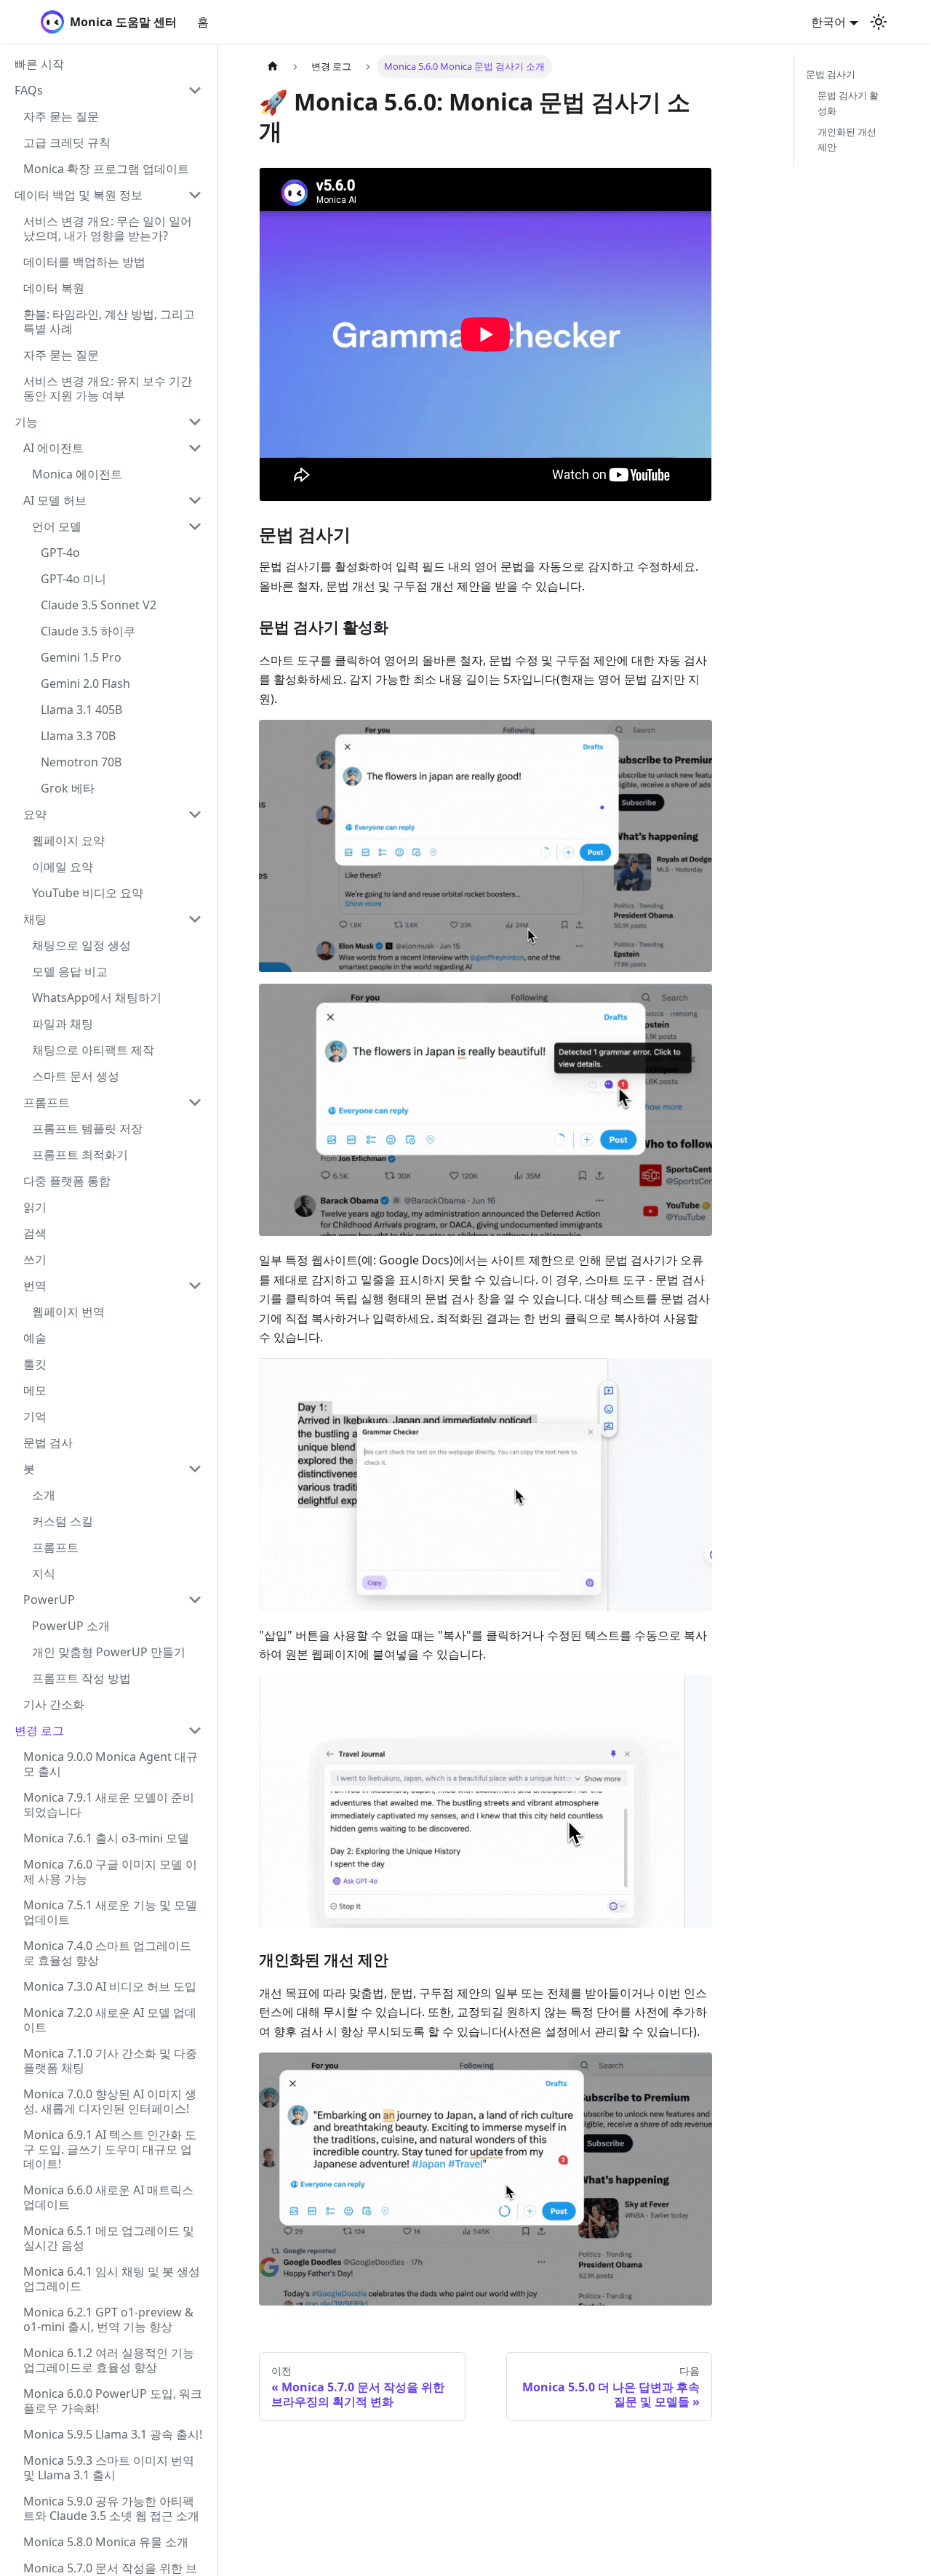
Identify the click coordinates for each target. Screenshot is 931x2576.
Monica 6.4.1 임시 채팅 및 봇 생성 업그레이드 (112, 2279)
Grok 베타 (68, 788)
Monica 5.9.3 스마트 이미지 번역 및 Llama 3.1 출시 (109, 2468)
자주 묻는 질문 (61, 116)
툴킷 (35, 1364)
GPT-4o (60, 553)
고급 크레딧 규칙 (67, 143)
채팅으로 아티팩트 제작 (93, 1050)
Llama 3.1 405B (81, 710)
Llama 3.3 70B (78, 736)
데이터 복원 (54, 288)
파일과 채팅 (63, 1024)
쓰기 (35, 1259)
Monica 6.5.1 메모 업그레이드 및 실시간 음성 (109, 2238)
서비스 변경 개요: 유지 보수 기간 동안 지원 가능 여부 (108, 388)
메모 (35, 1390)
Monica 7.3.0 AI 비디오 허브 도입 (110, 1986)
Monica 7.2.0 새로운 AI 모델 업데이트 (110, 2020)
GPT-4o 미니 (73, 579)
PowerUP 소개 (71, 1626)
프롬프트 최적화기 (80, 1155)
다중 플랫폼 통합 (67, 1181)
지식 (44, 1573)
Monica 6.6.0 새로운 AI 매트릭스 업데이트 (108, 2197)
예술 (35, 1338)
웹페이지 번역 (68, 1312)
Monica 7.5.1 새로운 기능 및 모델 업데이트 (110, 1912)
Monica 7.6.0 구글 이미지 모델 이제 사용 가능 (110, 1871)
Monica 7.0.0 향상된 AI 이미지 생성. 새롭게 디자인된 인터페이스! (110, 2101)
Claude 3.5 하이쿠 (88, 631)
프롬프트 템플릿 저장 (87, 1128)
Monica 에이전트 (77, 474)
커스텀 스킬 (63, 1521)
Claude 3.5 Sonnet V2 (99, 605)
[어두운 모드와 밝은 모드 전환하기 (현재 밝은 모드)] (879, 22)
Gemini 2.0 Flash (85, 683)
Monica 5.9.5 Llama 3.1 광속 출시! (113, 2434)
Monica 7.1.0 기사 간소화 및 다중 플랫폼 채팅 (110, 2061)
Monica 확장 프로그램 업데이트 (106, 169)
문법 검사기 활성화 (848, 103)
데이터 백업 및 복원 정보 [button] (79, 195)
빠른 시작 (39, 64)
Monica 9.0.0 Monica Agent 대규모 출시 (111, 1764)
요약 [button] (35, 814)
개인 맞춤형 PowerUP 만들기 (109, 1652)
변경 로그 (39, 1730)
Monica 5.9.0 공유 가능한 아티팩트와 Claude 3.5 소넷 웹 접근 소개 (111, 2508)
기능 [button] (26, 422)
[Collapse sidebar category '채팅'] (195, 919)
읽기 (35, 1207)
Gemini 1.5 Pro (81, 657)
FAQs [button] (29, 90)
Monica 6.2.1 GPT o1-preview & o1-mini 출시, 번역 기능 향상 (108, 2319)
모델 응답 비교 (70, 971)
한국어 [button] (828, 22)
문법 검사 (48, 1443)
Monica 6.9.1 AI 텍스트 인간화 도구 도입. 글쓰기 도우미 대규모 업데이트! (110, 2149)
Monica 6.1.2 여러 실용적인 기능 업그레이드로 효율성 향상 (109, 2360)
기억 (35, 1416)
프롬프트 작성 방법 (81, 1678)
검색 (35, 1233)
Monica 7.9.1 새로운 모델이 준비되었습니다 (109, 1805)
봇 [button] (29, 1469)
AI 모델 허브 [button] (55, 500)
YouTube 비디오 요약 (88, 893)
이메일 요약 (63, 867)
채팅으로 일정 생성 (81, 945)
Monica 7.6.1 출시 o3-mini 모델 (106, 1838)
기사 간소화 (54, 1704)
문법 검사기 (831, 74)
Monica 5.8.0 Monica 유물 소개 (106, 2542)
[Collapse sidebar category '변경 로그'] (195, 1730)
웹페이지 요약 (68, 840)
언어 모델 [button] (57, 526)
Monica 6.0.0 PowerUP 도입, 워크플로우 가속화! (113, 2401)
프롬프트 (47, 1102)
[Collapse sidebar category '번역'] (195, 1285)
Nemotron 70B (81, 762)
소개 (44, 1495)
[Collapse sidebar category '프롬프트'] (195, 1102)
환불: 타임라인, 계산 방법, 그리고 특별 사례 (109, 321)
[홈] (273, 67)
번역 (35, 1285)
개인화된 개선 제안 (847, 139)
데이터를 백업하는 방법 (84, 262)
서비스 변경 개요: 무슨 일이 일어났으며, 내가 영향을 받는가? (108, 228)
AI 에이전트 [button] (53, 448)
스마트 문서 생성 (76, 1076)
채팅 (35, 919)
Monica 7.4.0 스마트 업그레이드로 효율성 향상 (107, 1953)
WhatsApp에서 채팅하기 (97, 998)
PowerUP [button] (49, 1600)
